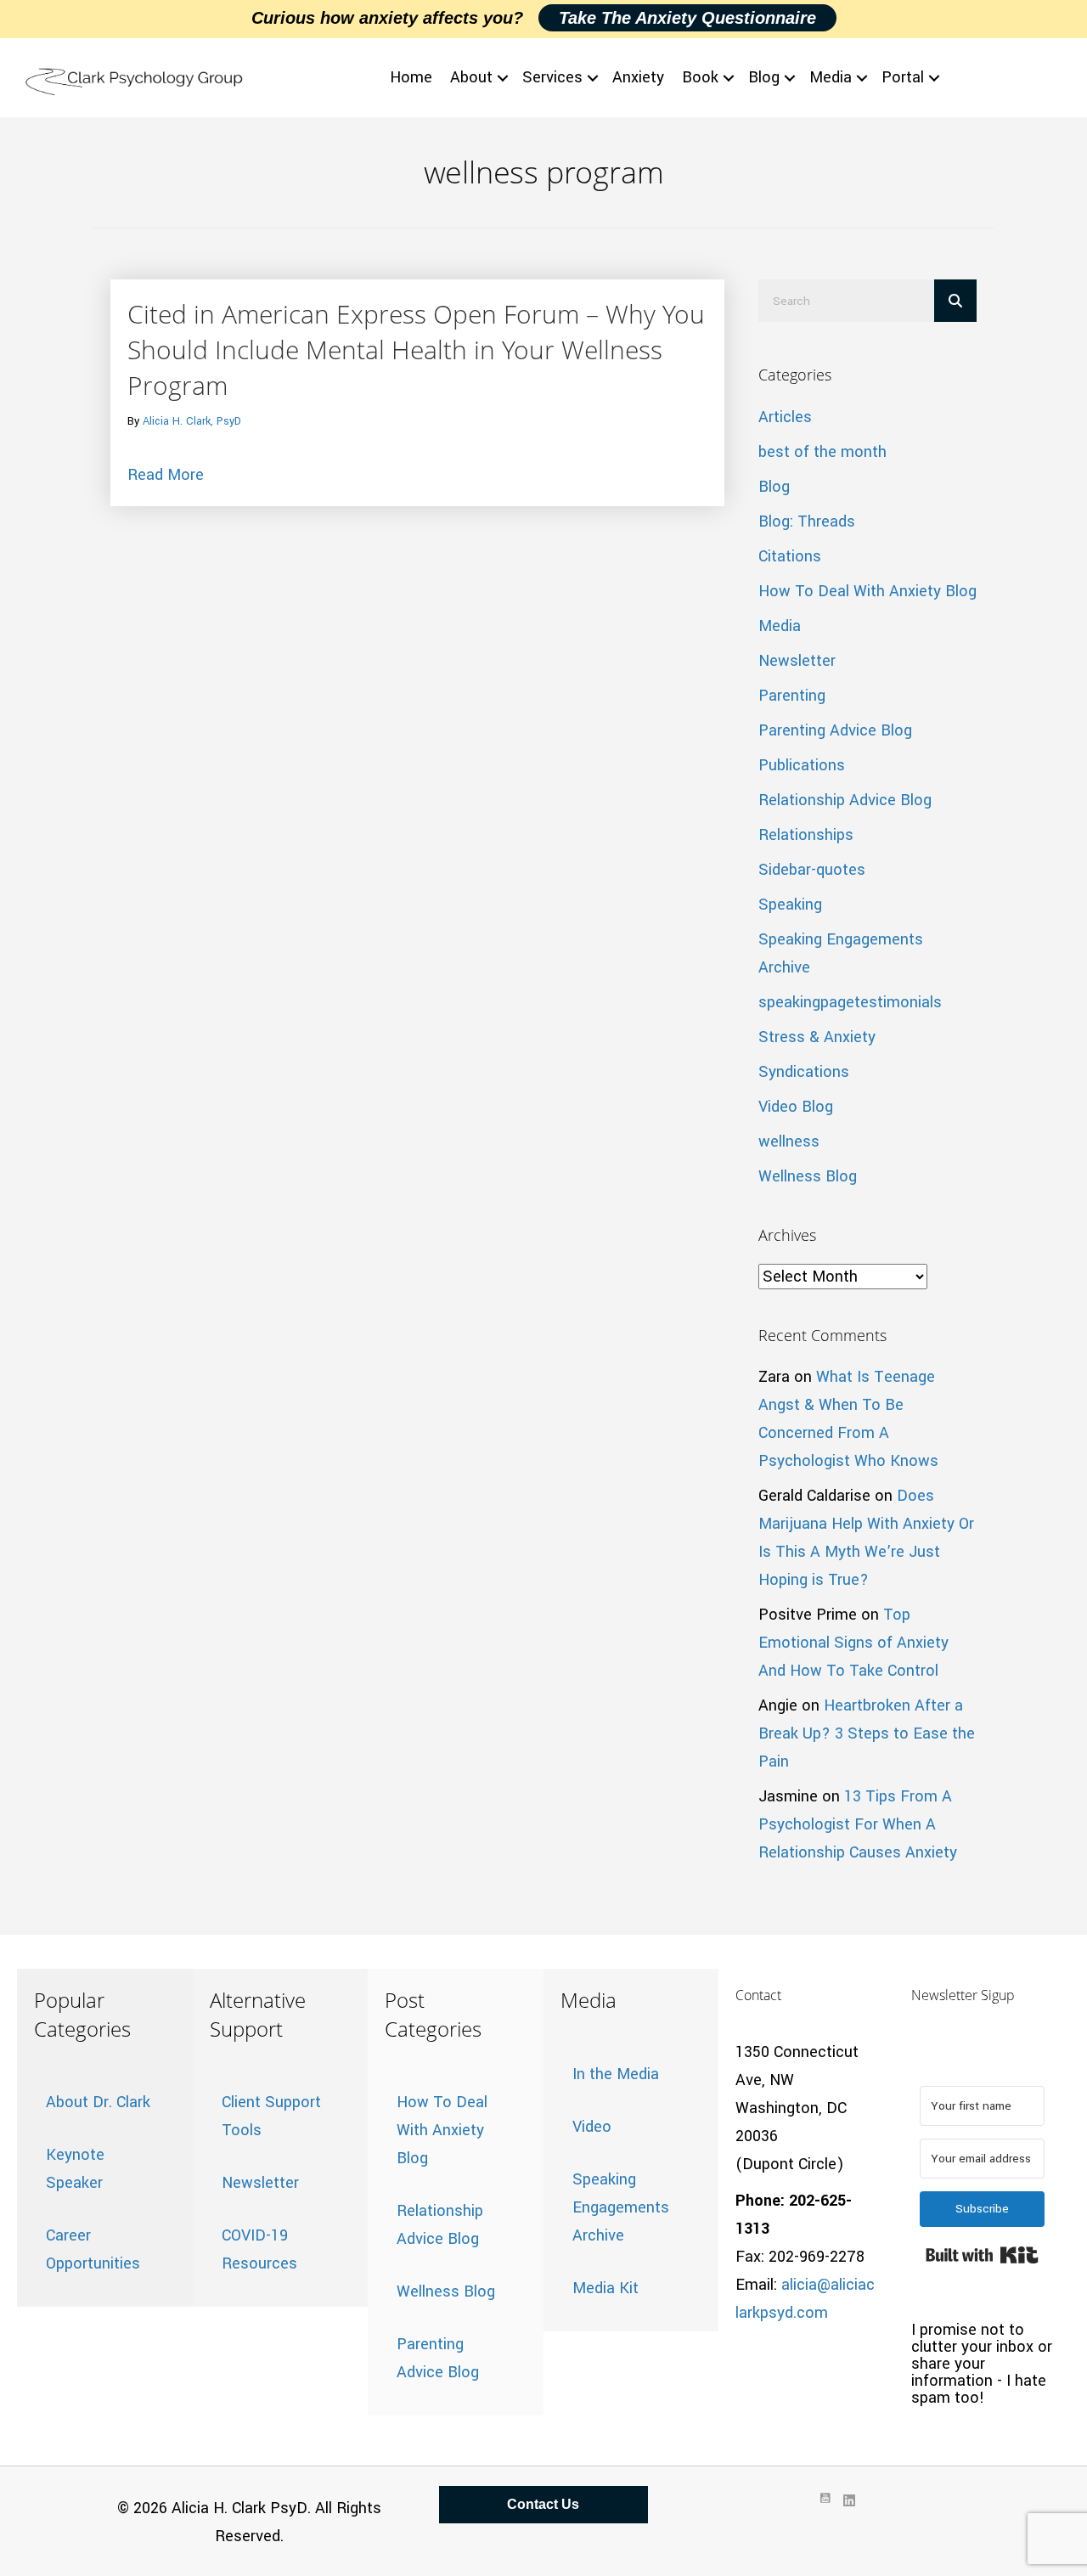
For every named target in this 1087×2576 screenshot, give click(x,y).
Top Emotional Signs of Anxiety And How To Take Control (853, 1643)
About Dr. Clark (98, 2102)
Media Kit (605, 2288)
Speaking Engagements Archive (621, 2207)
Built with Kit (982, 2255)
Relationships (806, 835)
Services (552, 77)
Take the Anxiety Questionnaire (687, 18)
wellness (789, 1141)
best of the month (822, 452)
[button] (503, 78)
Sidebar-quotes (812, 870)
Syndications (804, 1072)
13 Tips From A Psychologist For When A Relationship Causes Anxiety (858, 1824)
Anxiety (638, 77)
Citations (790, 556)
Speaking (790, 905)
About (471, 77)
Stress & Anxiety (817, 1037)
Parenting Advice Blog (835, 730)
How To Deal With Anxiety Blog (867, 591)
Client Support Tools (271, 2116)
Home (411, 77)
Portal (903, 77)
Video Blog (796, 1107)
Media (831, 77)
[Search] (955, 301)
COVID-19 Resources (259, 2249)
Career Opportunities (93, 2249)
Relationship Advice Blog (845, 800)
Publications (802, 765)
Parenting (792, 696)
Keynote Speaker (75, 2169)
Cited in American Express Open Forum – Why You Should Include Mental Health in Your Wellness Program (416, 349)
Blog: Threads (807, 521)
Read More (166, 474)
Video (592, 2127)
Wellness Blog (808, 1176)
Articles (785, 417)
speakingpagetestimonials (850, 1002)
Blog (764, 77)
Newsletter (797, 661)
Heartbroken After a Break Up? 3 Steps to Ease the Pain (867, 1733)
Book (700, 77)
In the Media (616, 2074)
